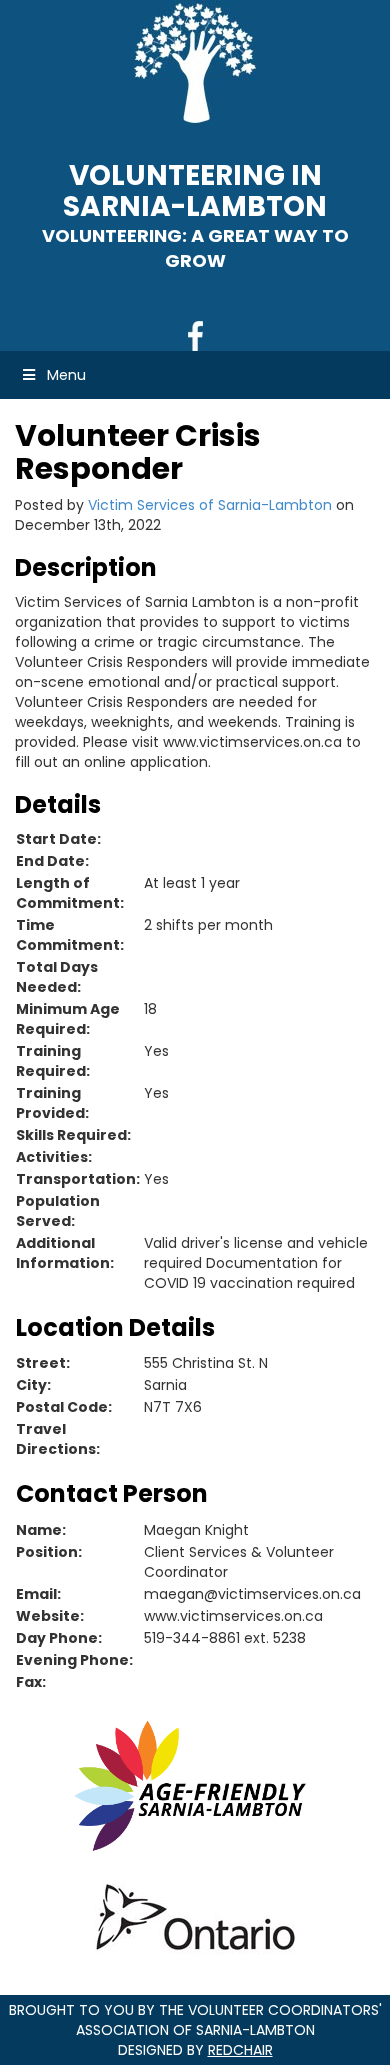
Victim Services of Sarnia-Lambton (210, 505)
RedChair (240, 2050)
